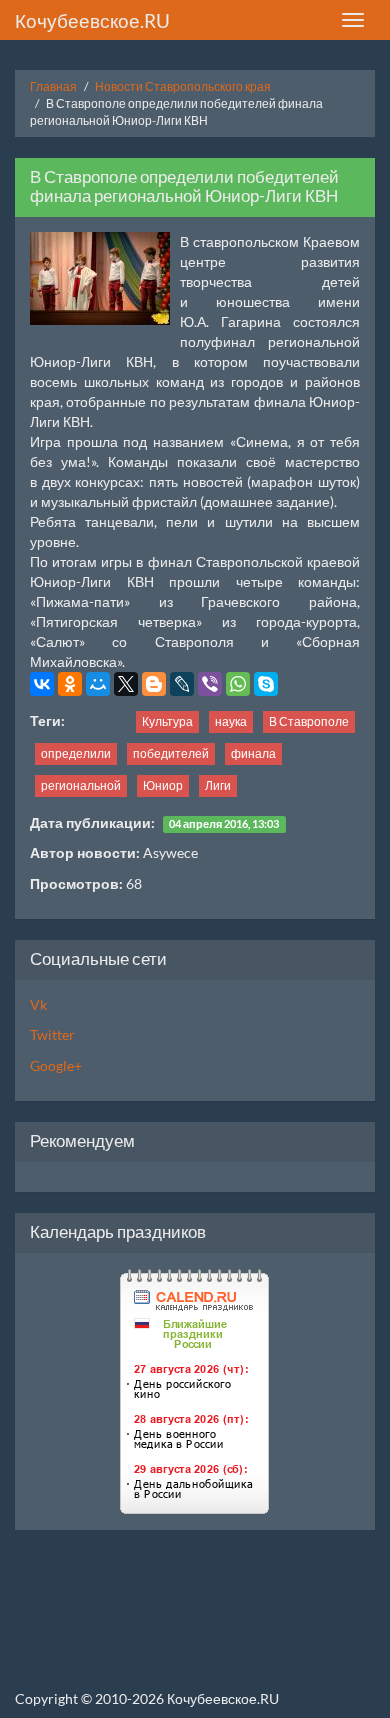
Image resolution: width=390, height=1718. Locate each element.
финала (253, 753)
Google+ (56, 1065)
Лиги (218, 785)
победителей (171, 753)
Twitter (52, 1034)
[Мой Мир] (98, 684)
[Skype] (266, 684)
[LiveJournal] (182, 684)
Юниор (163, 785)
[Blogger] (154, 684)
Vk (38, 1004)
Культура (167, 721)
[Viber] (210, 684)
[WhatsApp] (238, 684)
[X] (126, 684)
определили (76, 753)
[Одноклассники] (70, 684)
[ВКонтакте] (42, 684)
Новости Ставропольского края (183, 86)
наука (231, 721)
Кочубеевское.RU (92, 20)
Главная (53, 86)
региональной (81, 785)
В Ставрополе (309, 721)
